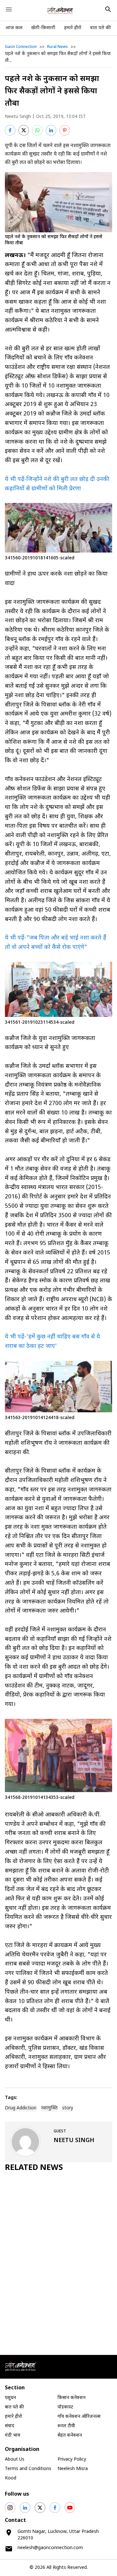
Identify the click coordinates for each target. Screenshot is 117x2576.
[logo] (60, 10)
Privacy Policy (72, 2459)
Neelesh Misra (73, 2469)
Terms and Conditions (28, 2469)
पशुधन (10, 2398)
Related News (34, 2168)
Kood (11, 2478)
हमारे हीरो (73, 28)
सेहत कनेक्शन (70, 2436)
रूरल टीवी (66, 2426)
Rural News (58, 47)
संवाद (10, 2426)
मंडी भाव (13, 2436)
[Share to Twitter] (24, 130)
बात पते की (100, 28)
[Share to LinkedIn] (51, 130)
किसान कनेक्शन (71, 2398)
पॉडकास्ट (65, 2407)
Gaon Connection (21, 47)
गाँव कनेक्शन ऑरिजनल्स (79, 2417)
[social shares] (10, 2508)
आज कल (14, 28)
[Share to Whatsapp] (37, 130)
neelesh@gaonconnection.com (50, 2548)
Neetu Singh (18, 117)
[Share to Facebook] (10, 130)
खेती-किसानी (43, 28)
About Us (15, 2459)
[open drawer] (9, 9)
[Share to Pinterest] (65, 130)
